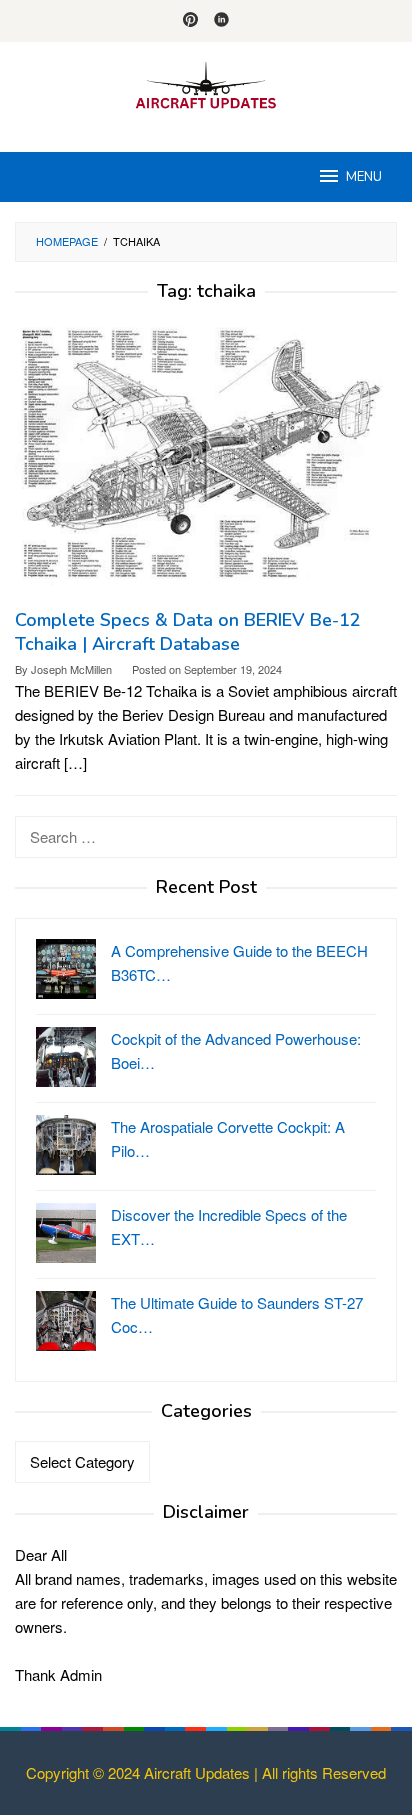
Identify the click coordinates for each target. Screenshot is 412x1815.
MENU (364, 177)
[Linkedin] (221, 21)
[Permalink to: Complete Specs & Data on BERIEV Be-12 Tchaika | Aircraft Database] (206, 462)
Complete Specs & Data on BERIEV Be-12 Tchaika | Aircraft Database (188, 632)
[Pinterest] (190, 21)
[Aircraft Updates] (205, 84)
